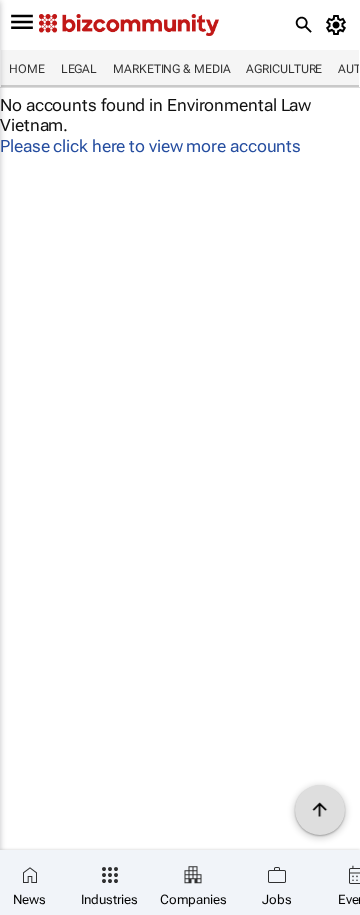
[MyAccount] (339, 25)
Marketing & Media (171, 69)
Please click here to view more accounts (150, 146)
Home (27, 69)
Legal (79, 69)
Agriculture (284, 69)
